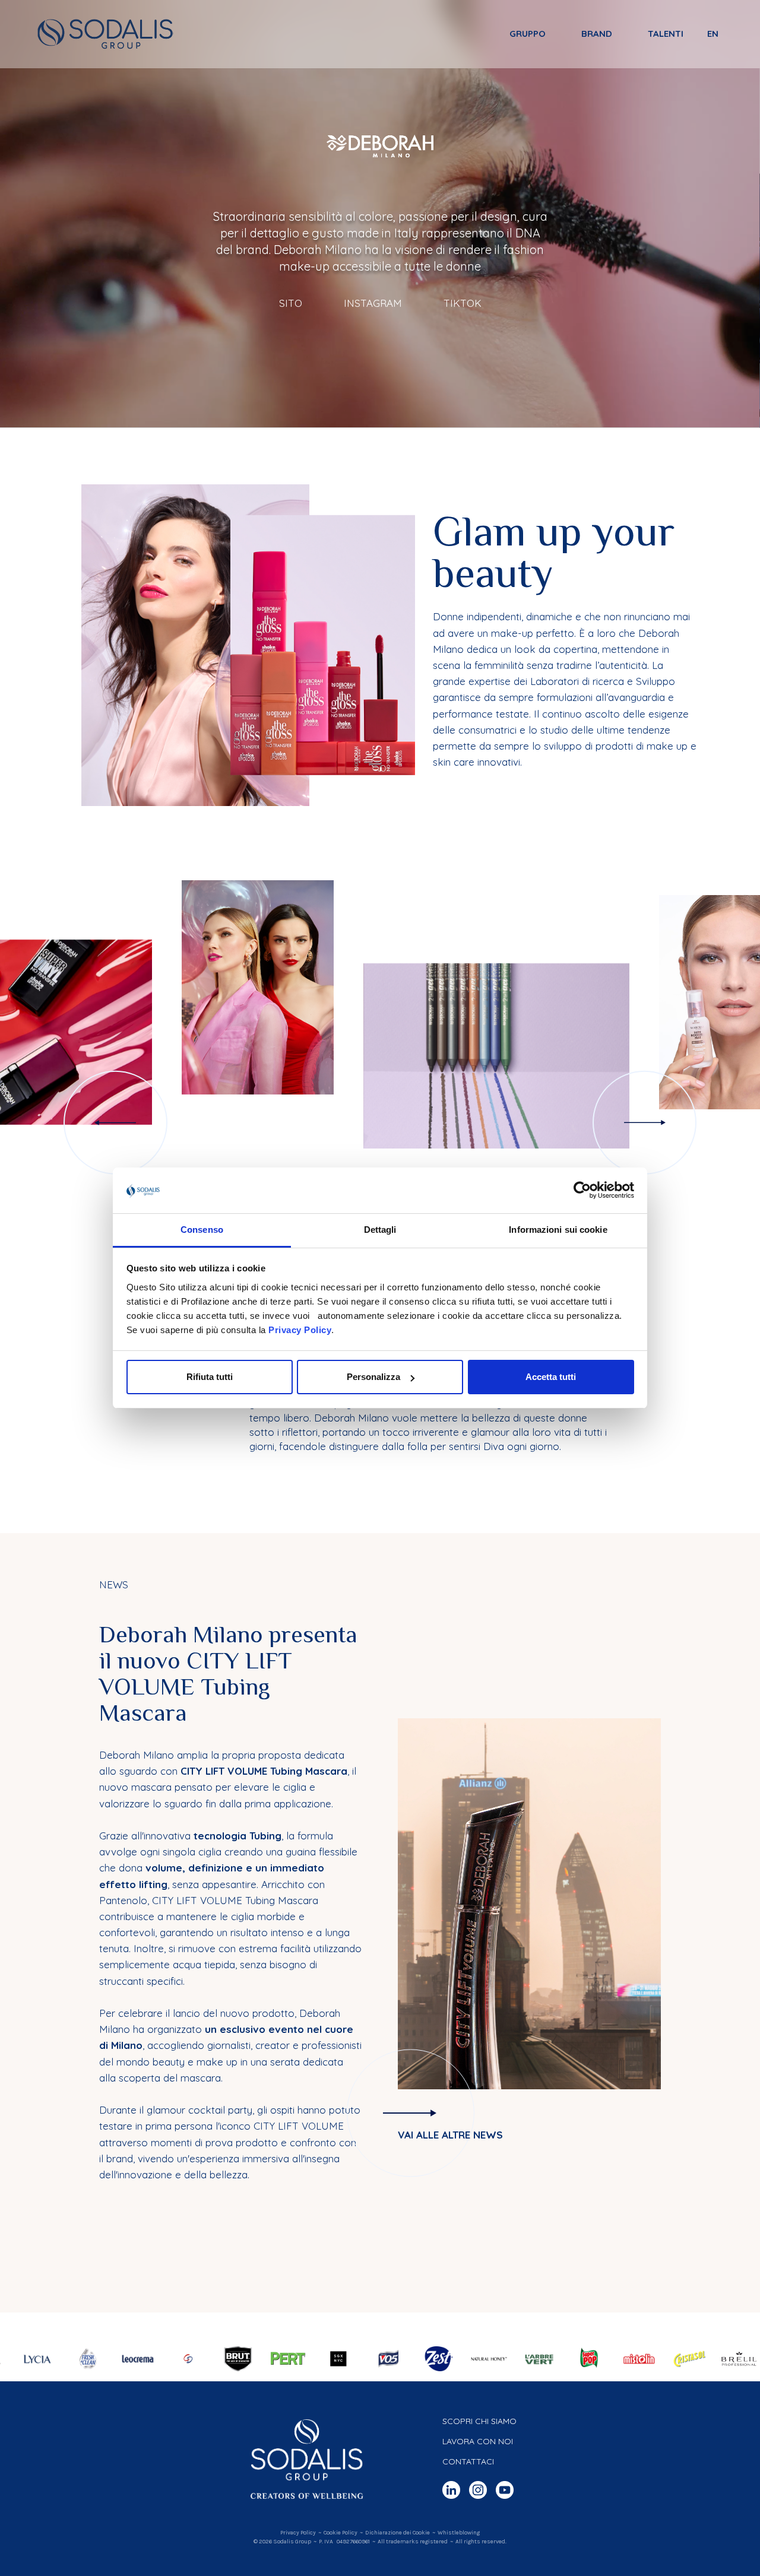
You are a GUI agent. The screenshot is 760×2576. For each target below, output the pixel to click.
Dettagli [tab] (380, 1230)
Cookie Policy (341, 2533)
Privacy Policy (300, 1330)
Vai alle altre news (450, 2135)
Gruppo (528, 34)
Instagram (373, 304)
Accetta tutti (551, 1377)
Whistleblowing (459, 2533)
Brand (597, 34)
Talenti (666, 34)
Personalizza (373, 1377)
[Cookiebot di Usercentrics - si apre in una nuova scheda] (582, 1191)
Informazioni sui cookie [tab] (558, 1230)
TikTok (463, 304)
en (713, 34)
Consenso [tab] (202, 1230)
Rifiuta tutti (210, 1377)
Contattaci (468, 2461)
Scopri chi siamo (479, 2421)
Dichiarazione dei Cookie (398, 2533)
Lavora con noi (478, 2441)
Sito (291, 304)
